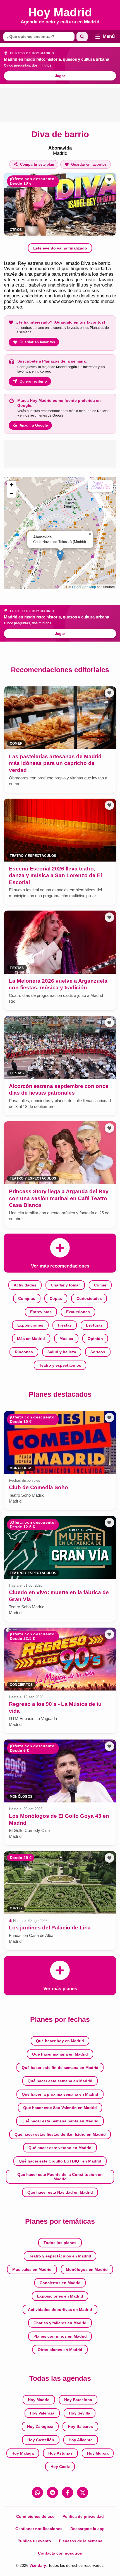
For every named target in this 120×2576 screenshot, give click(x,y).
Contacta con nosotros (60, 2553)
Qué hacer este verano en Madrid (60, 2148)
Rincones (24, 1352)
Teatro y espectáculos (60, 1365)
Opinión (95, 1339)
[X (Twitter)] (83, 2492)
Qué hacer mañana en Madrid (60, 2054)
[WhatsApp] (37, 2492)
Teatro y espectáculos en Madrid (60, 2256)
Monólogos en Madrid (87, 2269)
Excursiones (78, 1312)
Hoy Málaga (23, 2453)
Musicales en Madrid (32, 2269)
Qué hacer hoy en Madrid (60, 2041)
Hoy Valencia (42, 2413)
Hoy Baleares (80, 2426)
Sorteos (98, 1352)
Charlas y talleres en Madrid (60, 2323)
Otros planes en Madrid (60, 2350)
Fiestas (65, 1325)
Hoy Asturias (60, 2453)
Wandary (38, 2565)
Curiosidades (89, 1298)
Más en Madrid (31, 1339)
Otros (16, 230)
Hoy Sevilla (80, 2413)
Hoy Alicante (81, 2440)
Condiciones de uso (35, 2516)
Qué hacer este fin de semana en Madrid (60, 2068)
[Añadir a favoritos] (109, 179)
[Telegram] (52, 2492)
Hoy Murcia (98, 2453)
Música (66, 1339)
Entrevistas (41, 1312)
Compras (27, 1298)
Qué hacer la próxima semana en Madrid (60, 2094)
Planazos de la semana (81, 2541)
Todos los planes (60, 2243)
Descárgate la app (87, 2529)
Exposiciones (30, 1325)
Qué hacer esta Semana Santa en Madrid (60, 2121)
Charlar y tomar (65, 1285)
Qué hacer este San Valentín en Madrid (60, 2108)
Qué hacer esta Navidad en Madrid (60, 2192)
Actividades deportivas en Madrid (60, 2310)
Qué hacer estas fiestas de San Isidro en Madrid (60, 2134)
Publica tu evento (34, 2541)
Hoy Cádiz (60, 2467)
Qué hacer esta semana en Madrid (60, 2081)
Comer (100, 1285)
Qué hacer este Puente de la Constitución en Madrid (60, 2177)
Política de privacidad (83, 2516)
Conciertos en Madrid (60, 2283)
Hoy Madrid (39, 2400)
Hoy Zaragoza (40, 2426)
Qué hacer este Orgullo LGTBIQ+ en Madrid (60, 2161)
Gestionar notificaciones (39, 2529)
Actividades (25, 1285)
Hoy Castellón (41, 2440)
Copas (56, 1298)
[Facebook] (68, 2492)
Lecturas (94, 1325)
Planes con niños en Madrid (60, 2336)
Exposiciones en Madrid (60, 2296)
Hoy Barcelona (78, 2400)
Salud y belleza (62, 1352)
